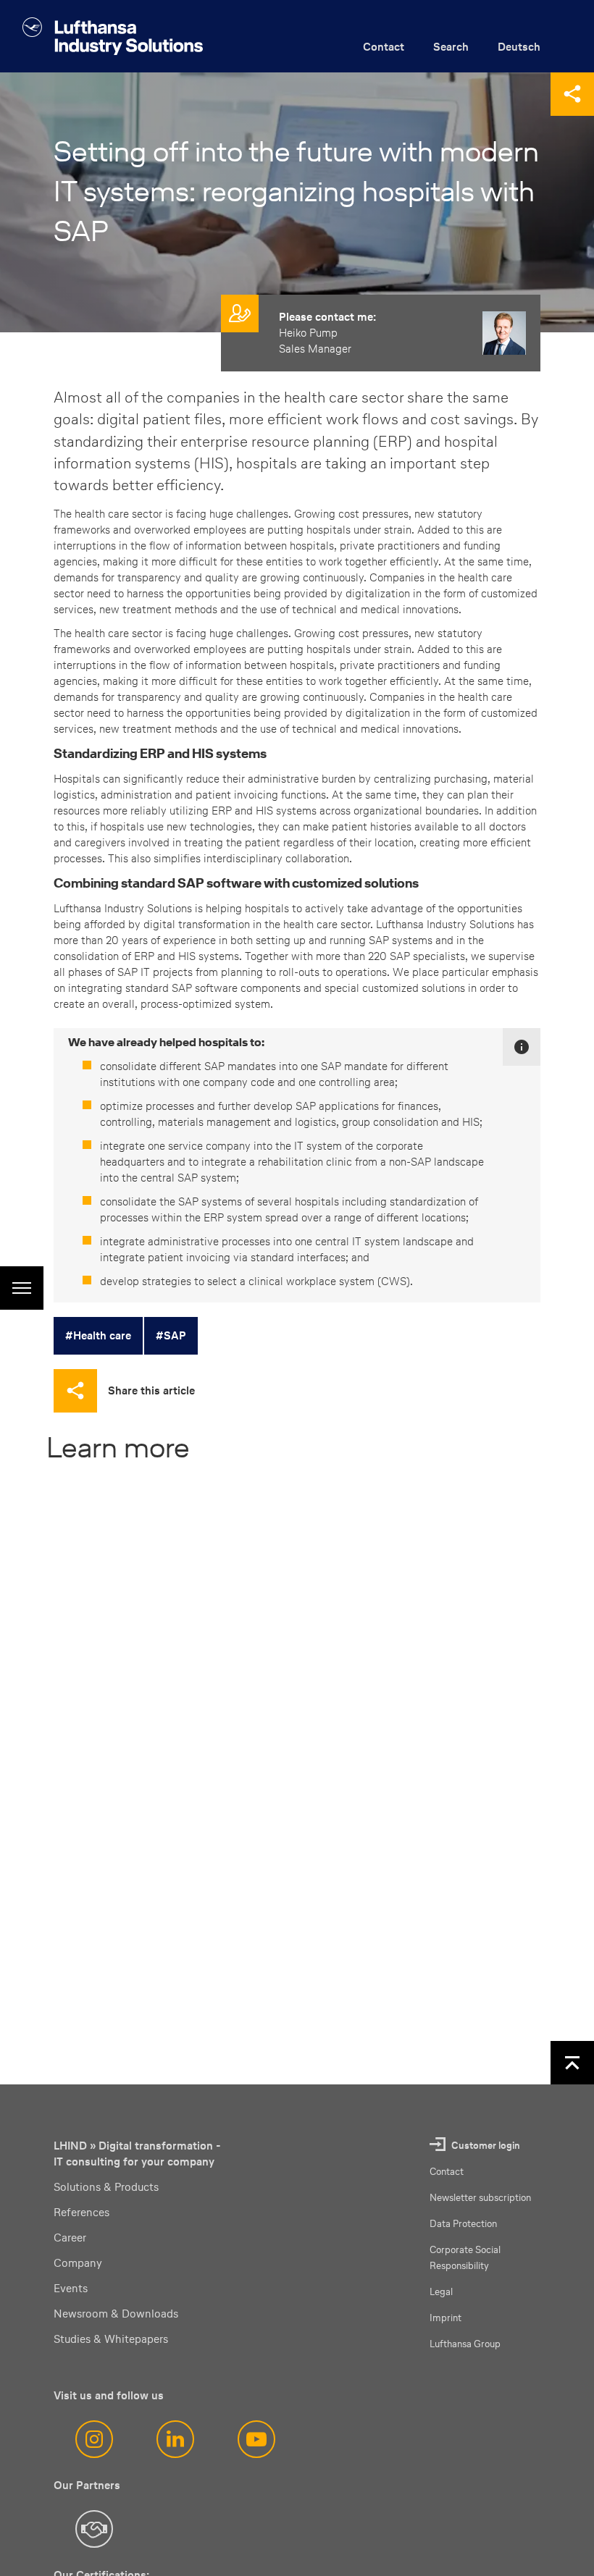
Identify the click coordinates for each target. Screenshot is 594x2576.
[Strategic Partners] (94, 2529)
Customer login (486, 2146)
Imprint (445, 2318)
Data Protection (463, 2224)
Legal (441, 2292)
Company (78, 2263)
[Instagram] (94, 2439)
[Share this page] (572, 94)
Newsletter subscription (480, 2198)
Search (451, 47)
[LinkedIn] (175, 2439)
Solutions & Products (106, 2187)
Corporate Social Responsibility (465, 2258)
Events (71, 2288)
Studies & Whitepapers (111, 2339)
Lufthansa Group (465, 2344)
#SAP (171, 1335)
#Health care (98, 1335)
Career (70, 2238)
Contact (384, 47)
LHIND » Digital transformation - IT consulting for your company (137, 2154)
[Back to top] (572, 2063)
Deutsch (519, 47)
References (81, 2212)
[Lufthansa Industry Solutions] (113, 36)
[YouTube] (256, 2439)
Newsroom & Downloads (116, 2314)
